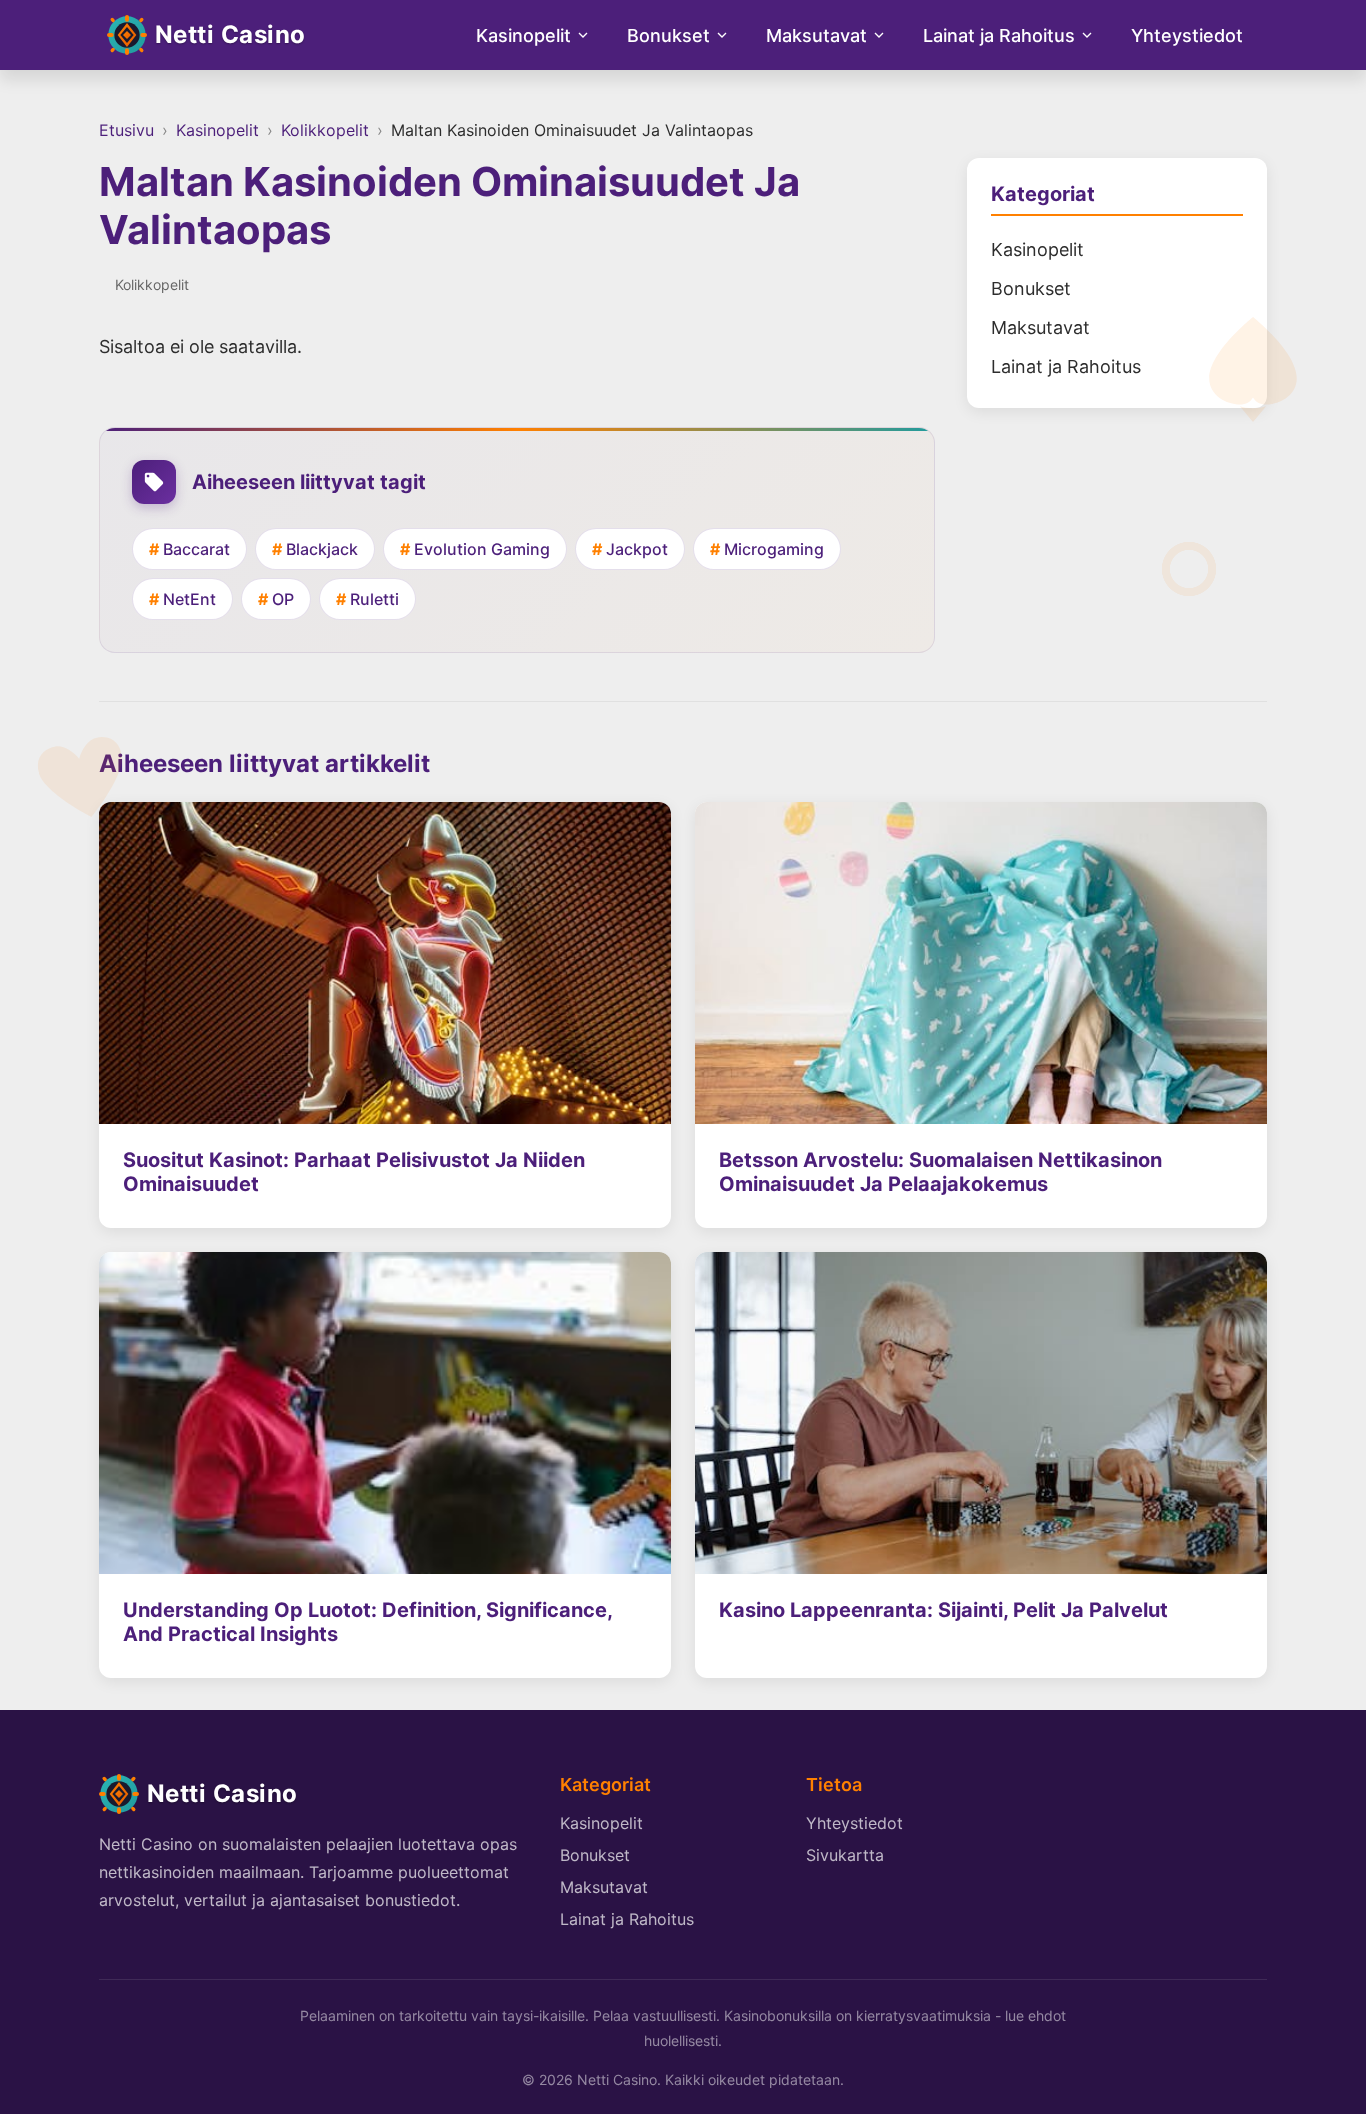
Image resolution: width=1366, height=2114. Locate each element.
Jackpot (637, 549)
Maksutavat (816, 35)
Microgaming (774, 549)
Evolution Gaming (482, 549)
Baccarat (196, 549)
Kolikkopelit (325, 130)
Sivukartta (845, 1855)
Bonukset (668, 35)
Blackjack (322, 549)
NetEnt (189, 599)
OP (283, 599)
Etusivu (126, 130)
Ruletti (374, 599)
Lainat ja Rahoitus (999, 35)
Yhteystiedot (1187, 35)
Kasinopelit (523, 35)
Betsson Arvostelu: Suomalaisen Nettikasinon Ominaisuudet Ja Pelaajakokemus (940, 1172)
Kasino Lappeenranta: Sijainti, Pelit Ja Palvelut (943, 1610)
